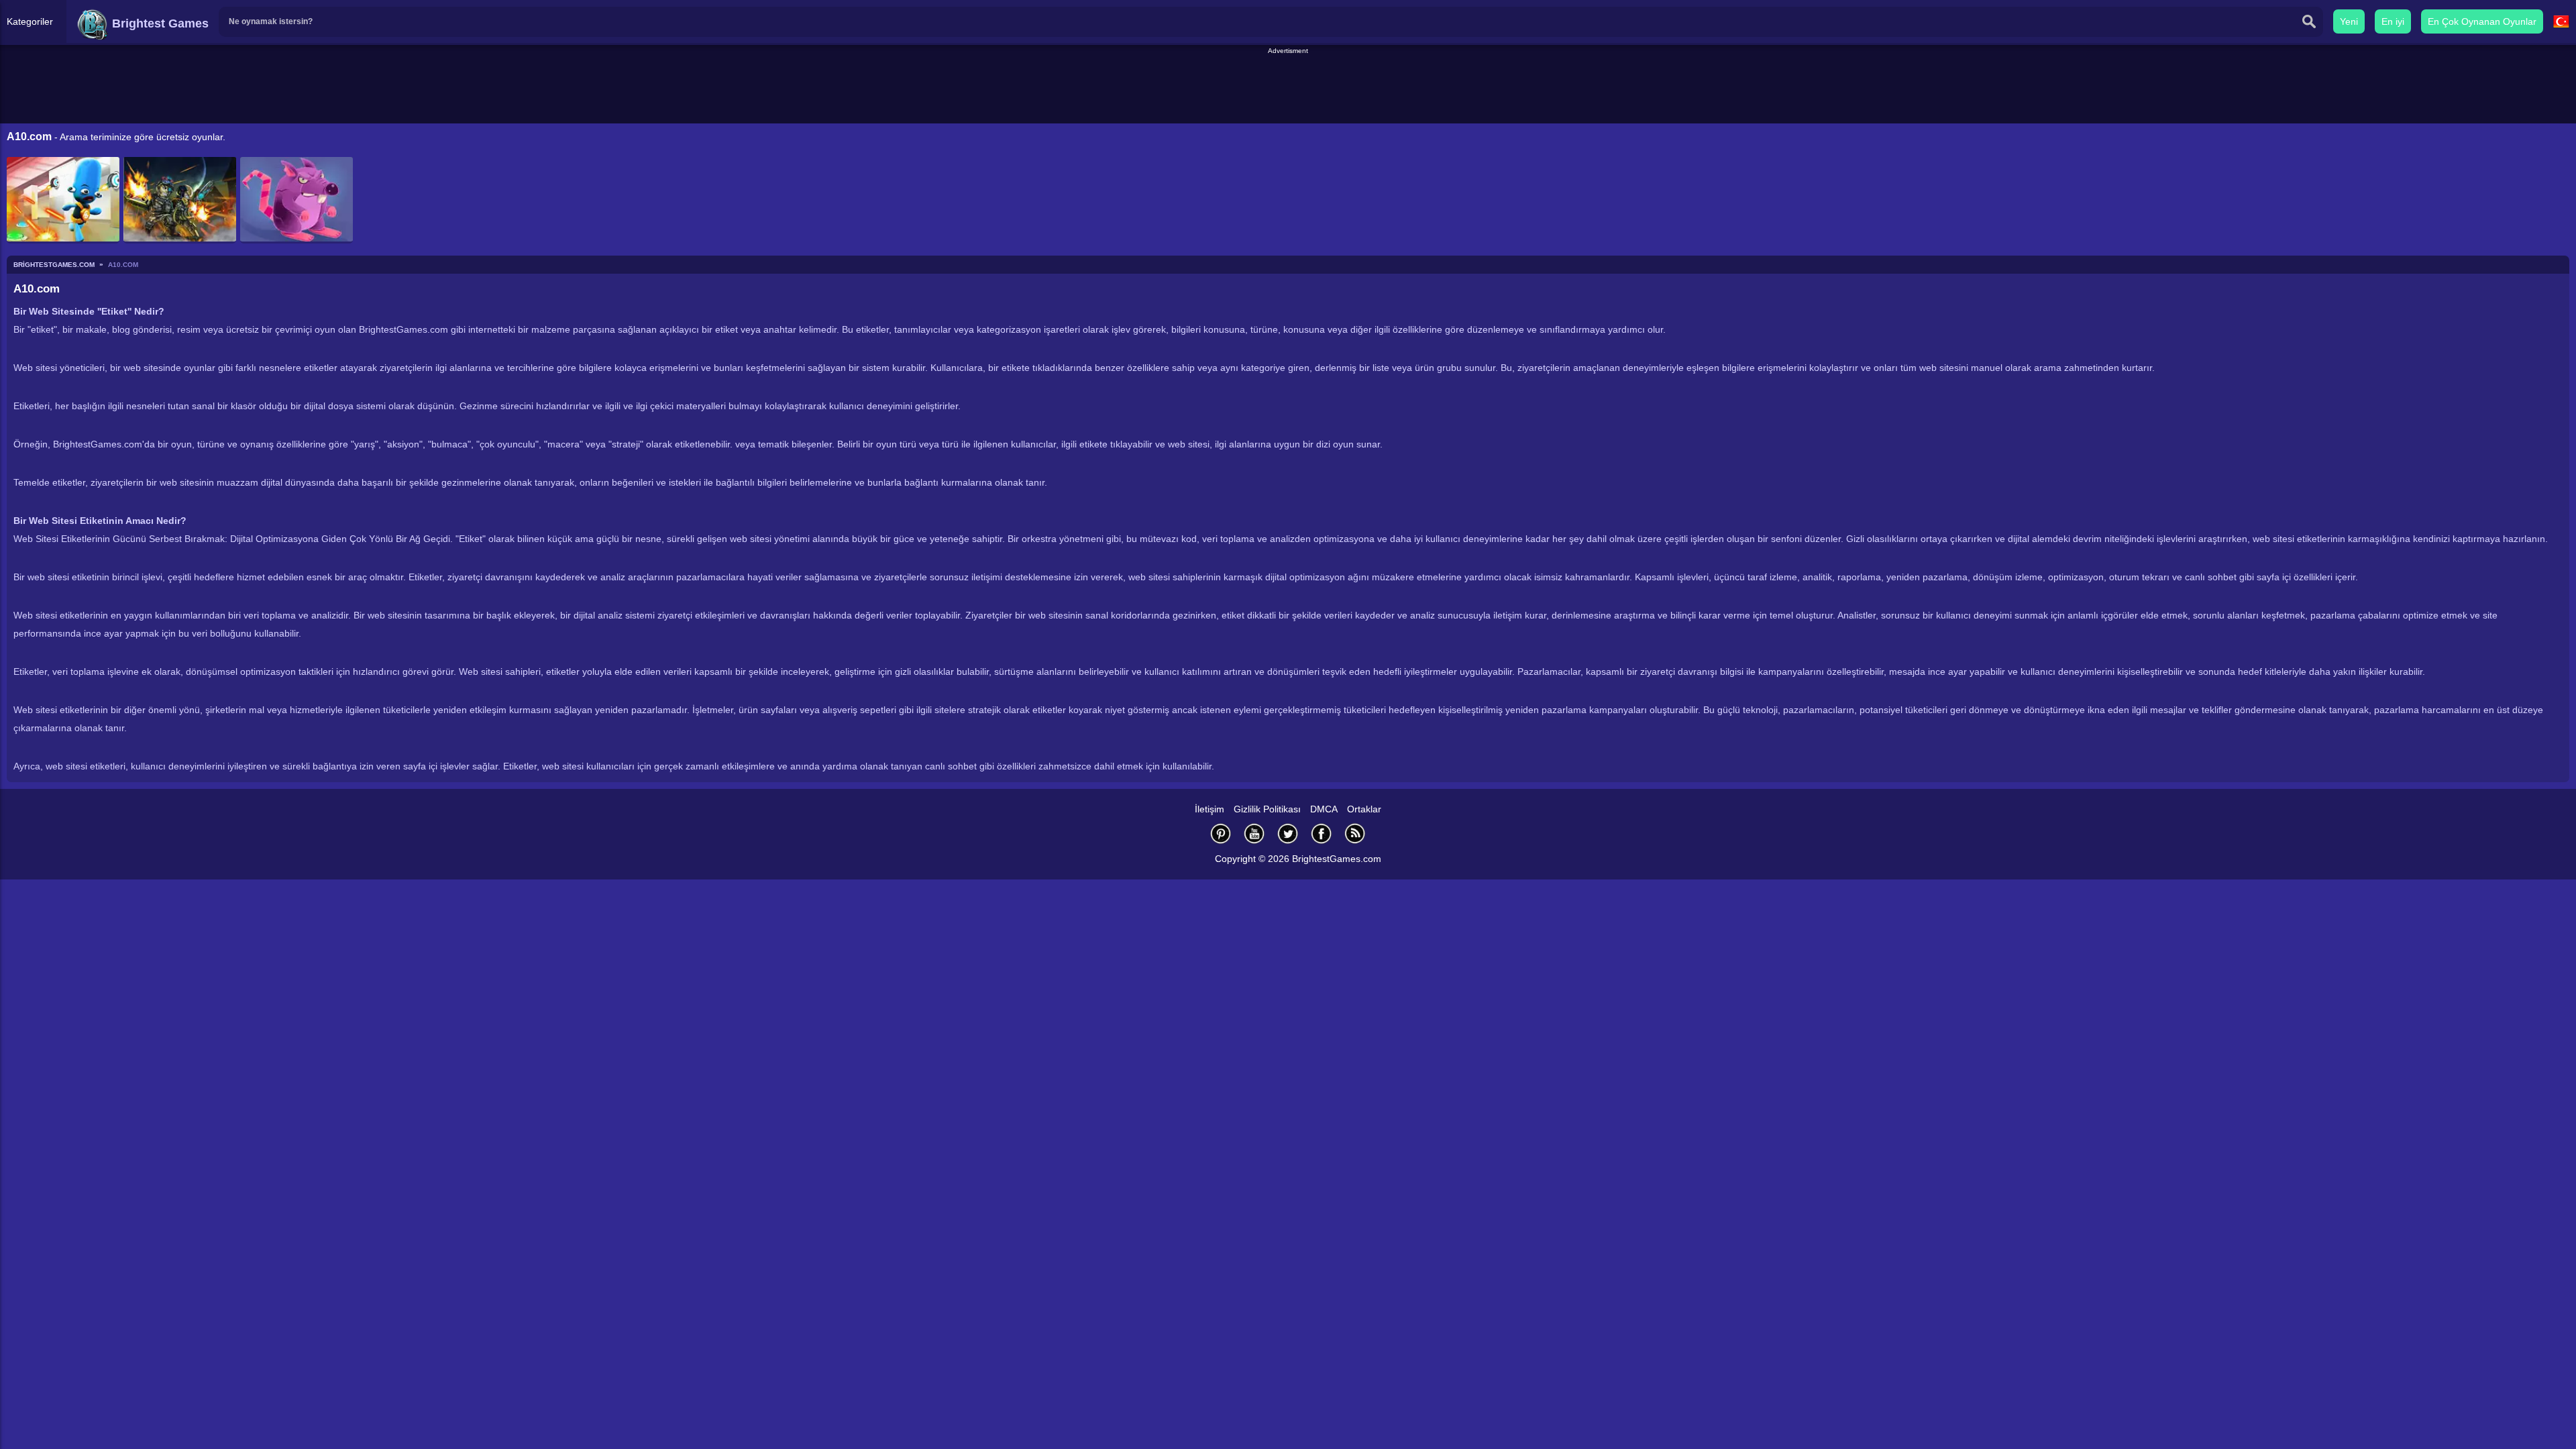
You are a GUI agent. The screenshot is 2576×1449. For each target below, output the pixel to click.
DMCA (1324, 809)
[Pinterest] (1221, 834)
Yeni (2349, 21)
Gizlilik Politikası (1267, 809)
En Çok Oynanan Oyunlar (2482, 21)
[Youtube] (1254, 834)
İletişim (1210, 809)
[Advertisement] (1288, 87)
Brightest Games (159, 23)
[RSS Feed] (1355, 834)
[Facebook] (1322, 834)
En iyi (2393, 21)
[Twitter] (1288, 834)
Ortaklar (1364, 809)
